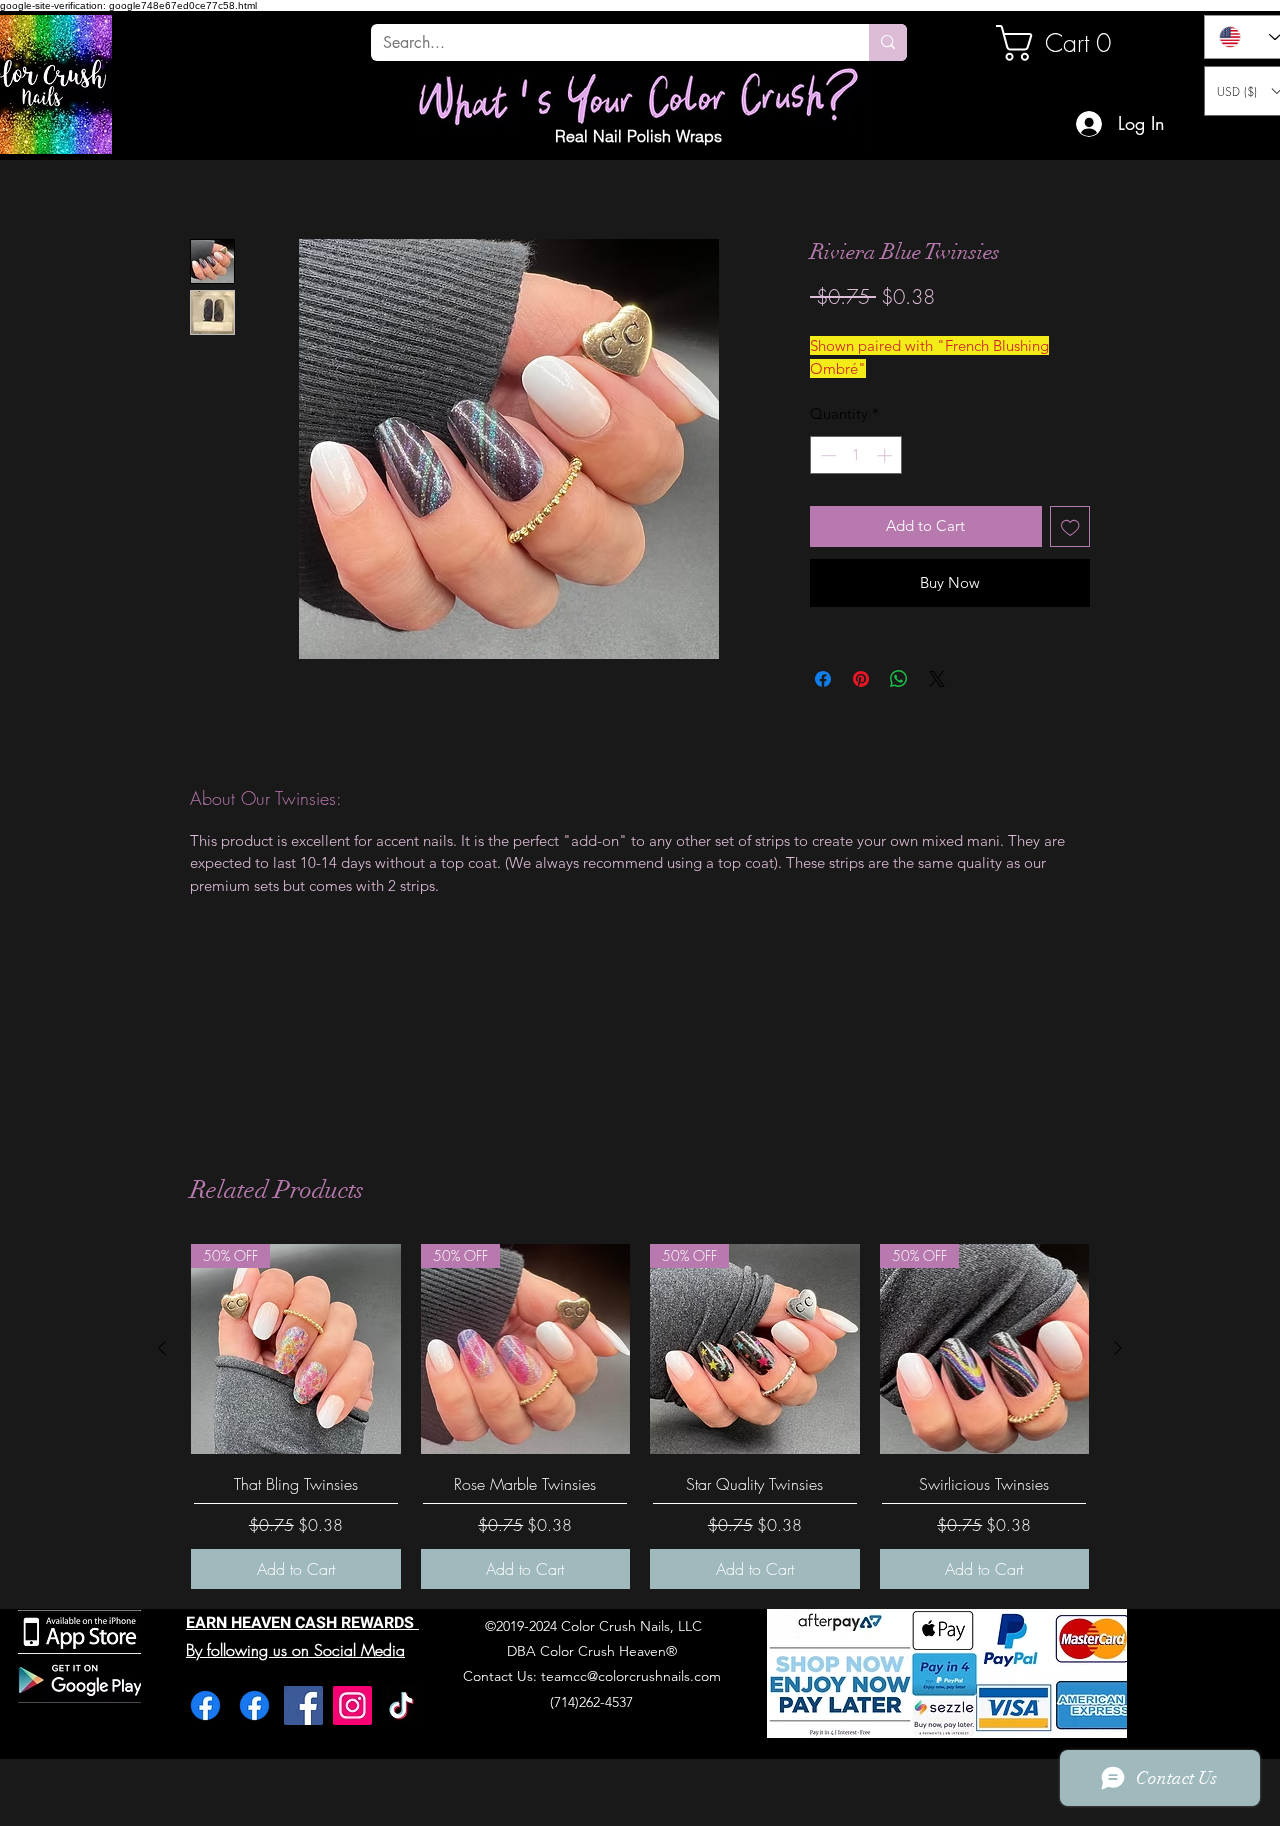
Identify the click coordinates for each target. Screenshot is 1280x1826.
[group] (640, 1416)
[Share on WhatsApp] (899, 679)
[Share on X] (937, 679)
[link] (1064, 43)
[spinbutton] (856, 455)
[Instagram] (352, 1705)
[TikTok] (401, 1705)
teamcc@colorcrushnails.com (631, 1676)
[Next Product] (1118, 1348)
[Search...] (888, 42)
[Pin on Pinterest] (861, 679)
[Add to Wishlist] (1070, 526)
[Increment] (886, 455)
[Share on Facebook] (823, 679)
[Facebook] (205, 1705)
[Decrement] (826, 455)
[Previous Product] (162, 1348)
